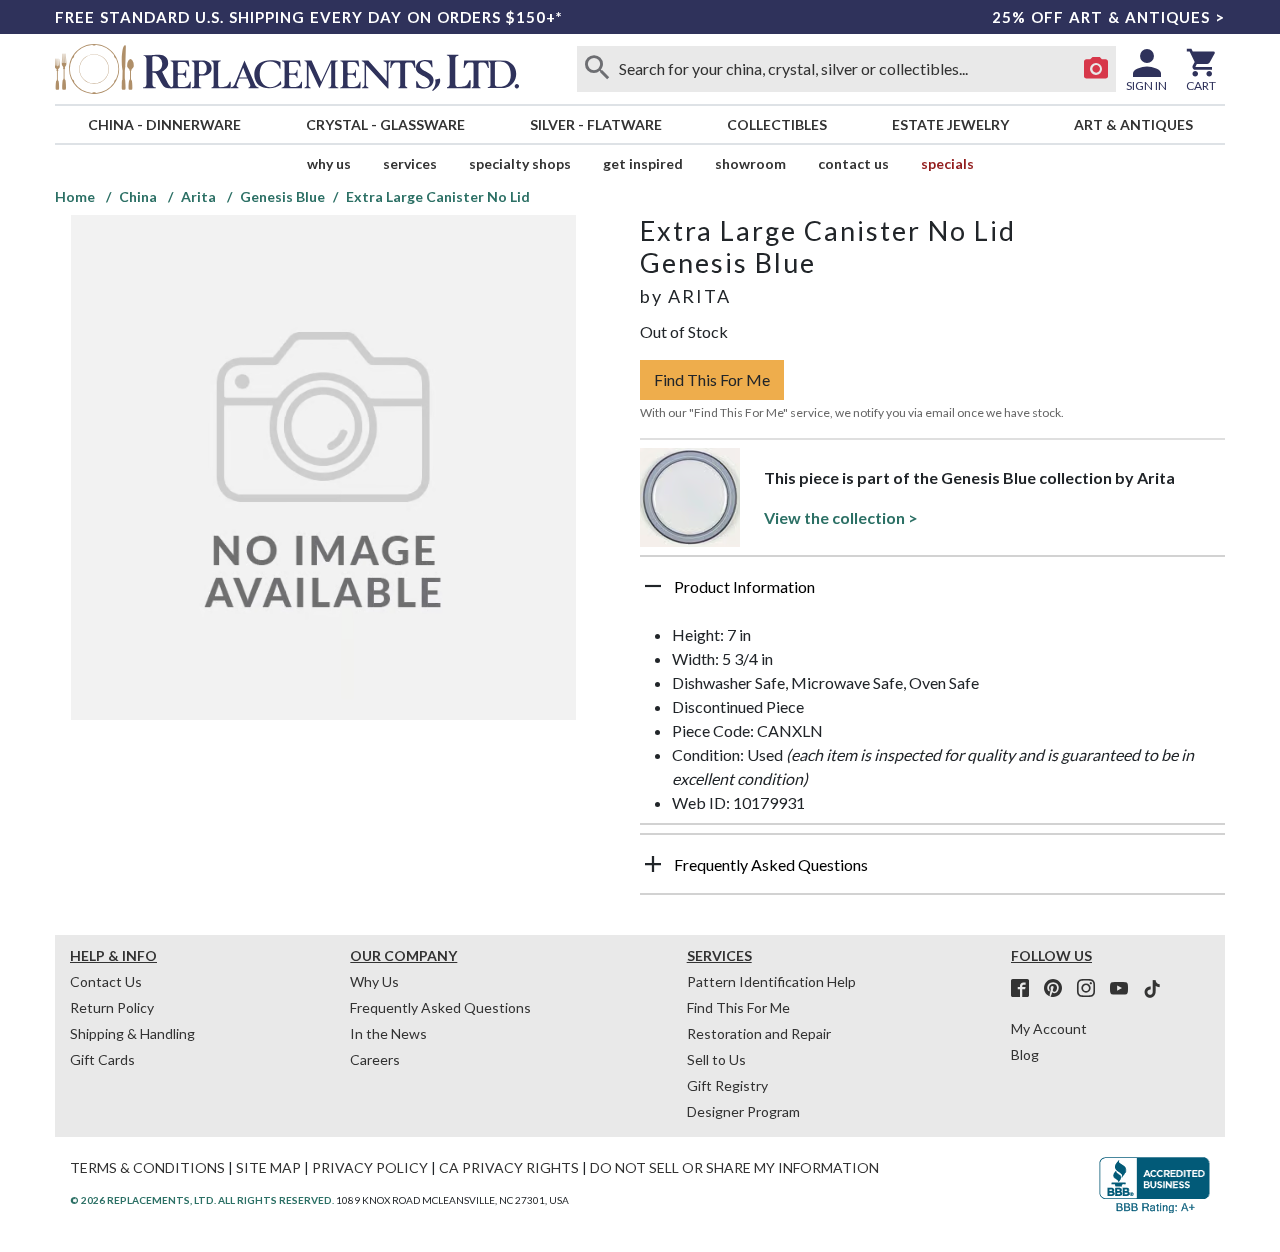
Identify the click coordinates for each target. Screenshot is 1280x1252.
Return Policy (112, 1007)
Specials (947, 163)
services (410, 163)
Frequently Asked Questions (440, 1007)
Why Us (374, 981)
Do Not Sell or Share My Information (734, 1167)
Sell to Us (716, 1059)
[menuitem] (164, 124)
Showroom (750, 163)
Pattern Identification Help (771, 981)
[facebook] (1026, 989)
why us (329, 163)
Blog (1025, 1054)
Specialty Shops (520, 163)
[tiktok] (1152, 989)
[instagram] (1092, 989)
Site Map (268, 1167)
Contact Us (853, 163)
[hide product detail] (653, 586)
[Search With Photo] (1096, 69)
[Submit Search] (597, 69)
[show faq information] (653, 864)
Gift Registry (727, 1085)
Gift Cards (102, 1059)
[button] (932, 594)
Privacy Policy (370, 1167)
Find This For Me (712, 379)
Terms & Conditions (147, 1167)
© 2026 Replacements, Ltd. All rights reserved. (202, 1200)
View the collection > (841, 517)
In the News (388, 1033)
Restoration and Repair (759, 1033)
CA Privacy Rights (509, 1167)
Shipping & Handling (132, 1033)
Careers (375, 1059)
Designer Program (743, 1111)
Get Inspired (643, 163)
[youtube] (1125, 989)
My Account (1049, 1028)
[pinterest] (1059, 989)
